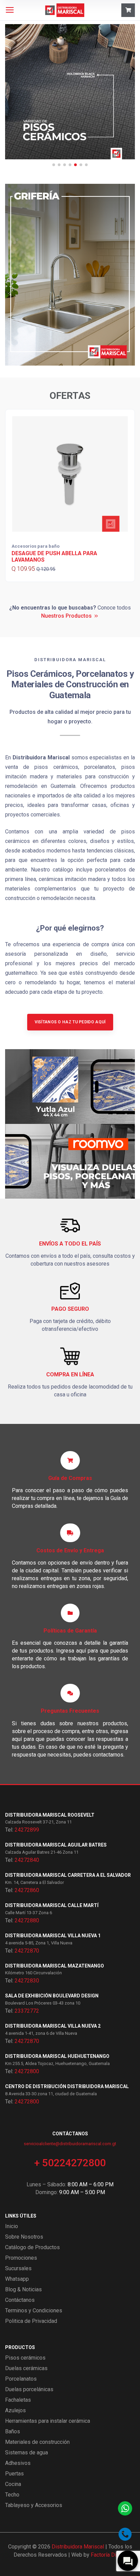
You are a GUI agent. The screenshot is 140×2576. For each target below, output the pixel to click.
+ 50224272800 (70, 2163)
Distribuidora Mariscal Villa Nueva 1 (53, 1936)
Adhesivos (18, 2463)
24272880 (27, 1920)
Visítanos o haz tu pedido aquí (70, 1022)
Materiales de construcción (37, 2442)
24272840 (27, 1860)
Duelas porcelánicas (29, 2389)
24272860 (27, 1890)
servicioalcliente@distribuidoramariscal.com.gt (70, 2144)
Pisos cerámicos (25, 2358)
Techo (12, 2495)
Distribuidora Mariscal (78, 2547)
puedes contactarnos (98, 1755)
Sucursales (18, 2268)
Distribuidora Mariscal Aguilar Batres (56, 1845)
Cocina (13, 2484)
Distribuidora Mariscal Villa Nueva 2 (53, 2026)
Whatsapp (17, 2279)
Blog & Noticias (23, 2289)
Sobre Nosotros (24, 2237)
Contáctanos (20, 2300)
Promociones (21, 2258)
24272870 (27, 1951)
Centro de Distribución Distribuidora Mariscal (67, 2086)
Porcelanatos (21, 2379)
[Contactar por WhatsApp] (125, 2508)
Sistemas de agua (27, 2453)
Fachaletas (18, 2400)
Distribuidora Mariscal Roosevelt (50, 1815)
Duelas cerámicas (26, 2368)
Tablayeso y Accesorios (34, 2505)
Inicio (12, 2226)
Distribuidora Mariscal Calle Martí (52, 1905)
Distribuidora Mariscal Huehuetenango (57, 2056)
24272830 (27, 1981)
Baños (13, 2431)
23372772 (27, 2011)
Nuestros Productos (66, 616)
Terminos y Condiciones (34, 2310)
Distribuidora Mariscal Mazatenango (55, 1966)
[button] (54, 165)
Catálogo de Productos (32, 2247)
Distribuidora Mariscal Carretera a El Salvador (68, 1875)
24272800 (27, 2071)
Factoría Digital (109, 2555)
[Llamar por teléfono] (125, 2534)
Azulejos (15, 2410)
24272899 (27, 1830)
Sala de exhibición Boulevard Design (52, 1996)
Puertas (14, 2474)
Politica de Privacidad (31, 2321)
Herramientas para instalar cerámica (48, 2421)
